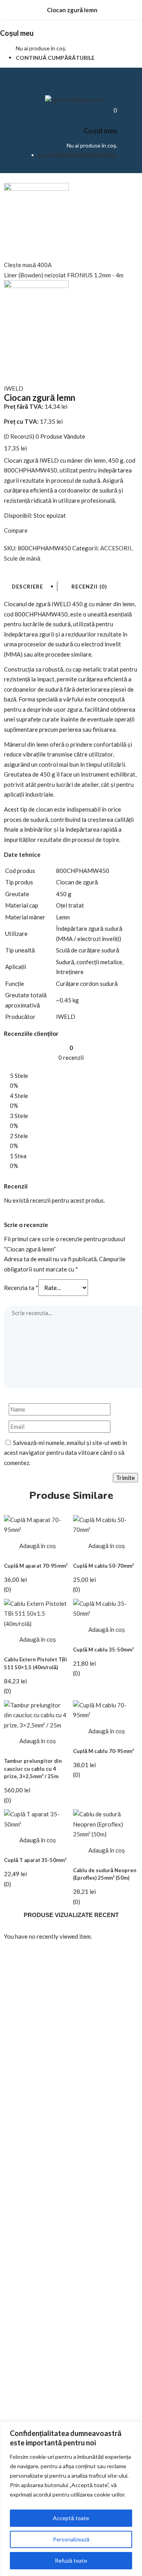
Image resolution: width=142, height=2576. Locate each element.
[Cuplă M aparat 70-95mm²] (36, 1524)
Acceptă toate (71, 2518)
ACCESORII (116, 548)
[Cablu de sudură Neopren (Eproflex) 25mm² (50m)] (106, 1823)
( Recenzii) (19, 436)
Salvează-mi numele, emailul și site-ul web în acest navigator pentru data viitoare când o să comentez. (65, 1453)
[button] (115, 110)
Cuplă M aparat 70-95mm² (36, 1566)
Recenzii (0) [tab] (89, 587)
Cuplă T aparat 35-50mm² (35, 1860)
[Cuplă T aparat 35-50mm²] (36, 1819)
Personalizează (71, 2539)
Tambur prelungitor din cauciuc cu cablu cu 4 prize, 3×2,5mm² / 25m (33, 1769)
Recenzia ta (21, 1288)
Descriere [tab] (27, 587)
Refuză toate (71, 2560)
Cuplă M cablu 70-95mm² (103, 1751)
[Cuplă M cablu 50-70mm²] (106, 1524)
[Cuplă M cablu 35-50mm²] (106, 1608)
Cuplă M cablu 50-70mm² (103, 1566)
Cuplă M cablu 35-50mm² (103, 1650)
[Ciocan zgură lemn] (6, 568)
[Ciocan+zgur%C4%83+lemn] (11, 568)
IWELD (14, 388)
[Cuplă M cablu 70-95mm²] (106, 1709)
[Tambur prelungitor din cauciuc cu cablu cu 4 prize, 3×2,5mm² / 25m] (36, 1714)
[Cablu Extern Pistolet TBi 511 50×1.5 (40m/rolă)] (36, 1613)
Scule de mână (22, 558)
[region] (71, 2499)
